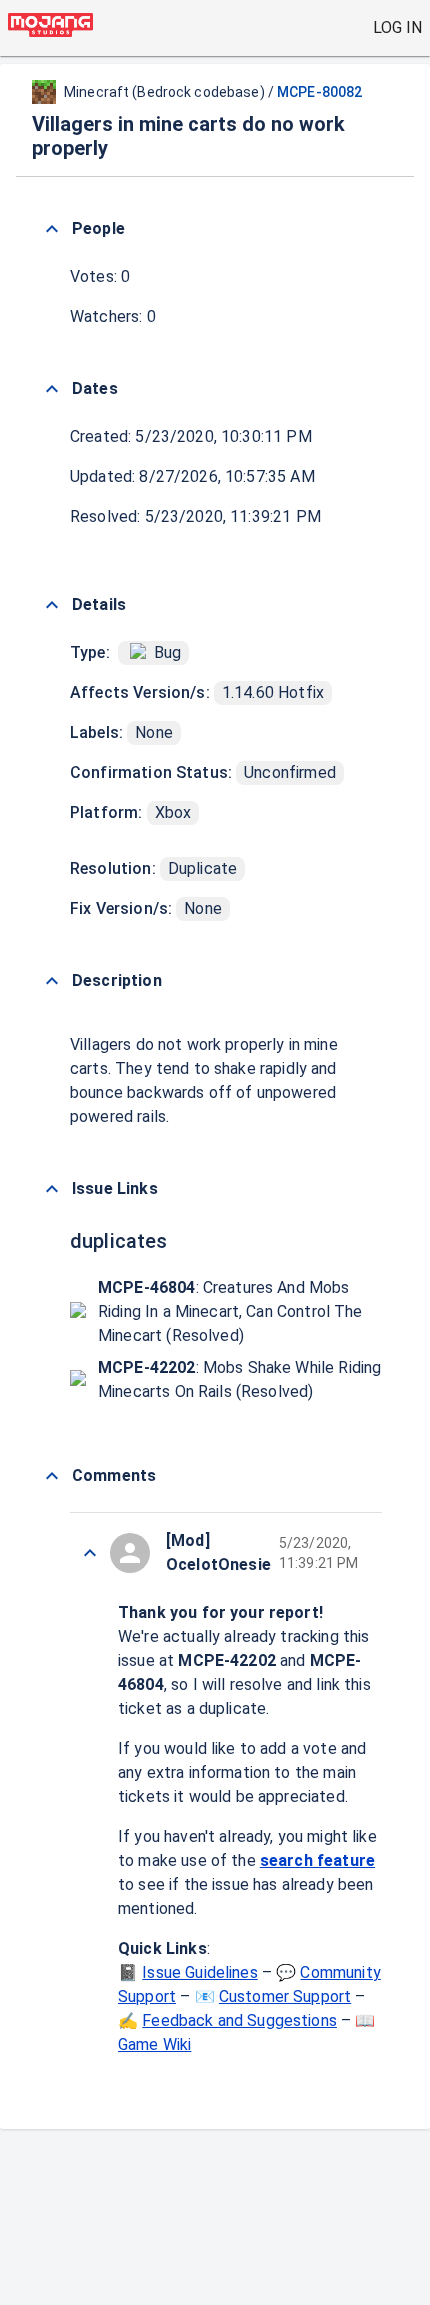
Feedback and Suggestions (239, 2020)
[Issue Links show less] (52, 1189)
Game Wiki (154, 2044)
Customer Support (285, 1996)
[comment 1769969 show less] (90, 1553)
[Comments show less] (52, 1476)
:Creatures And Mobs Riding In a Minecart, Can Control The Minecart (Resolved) (230, 1311)
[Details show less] (52, 605)
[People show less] (52, 229)
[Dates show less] (52, 389)
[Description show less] (52, 981)
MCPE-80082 (319, 92)
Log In (397, 27)
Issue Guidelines (199, 1972)
